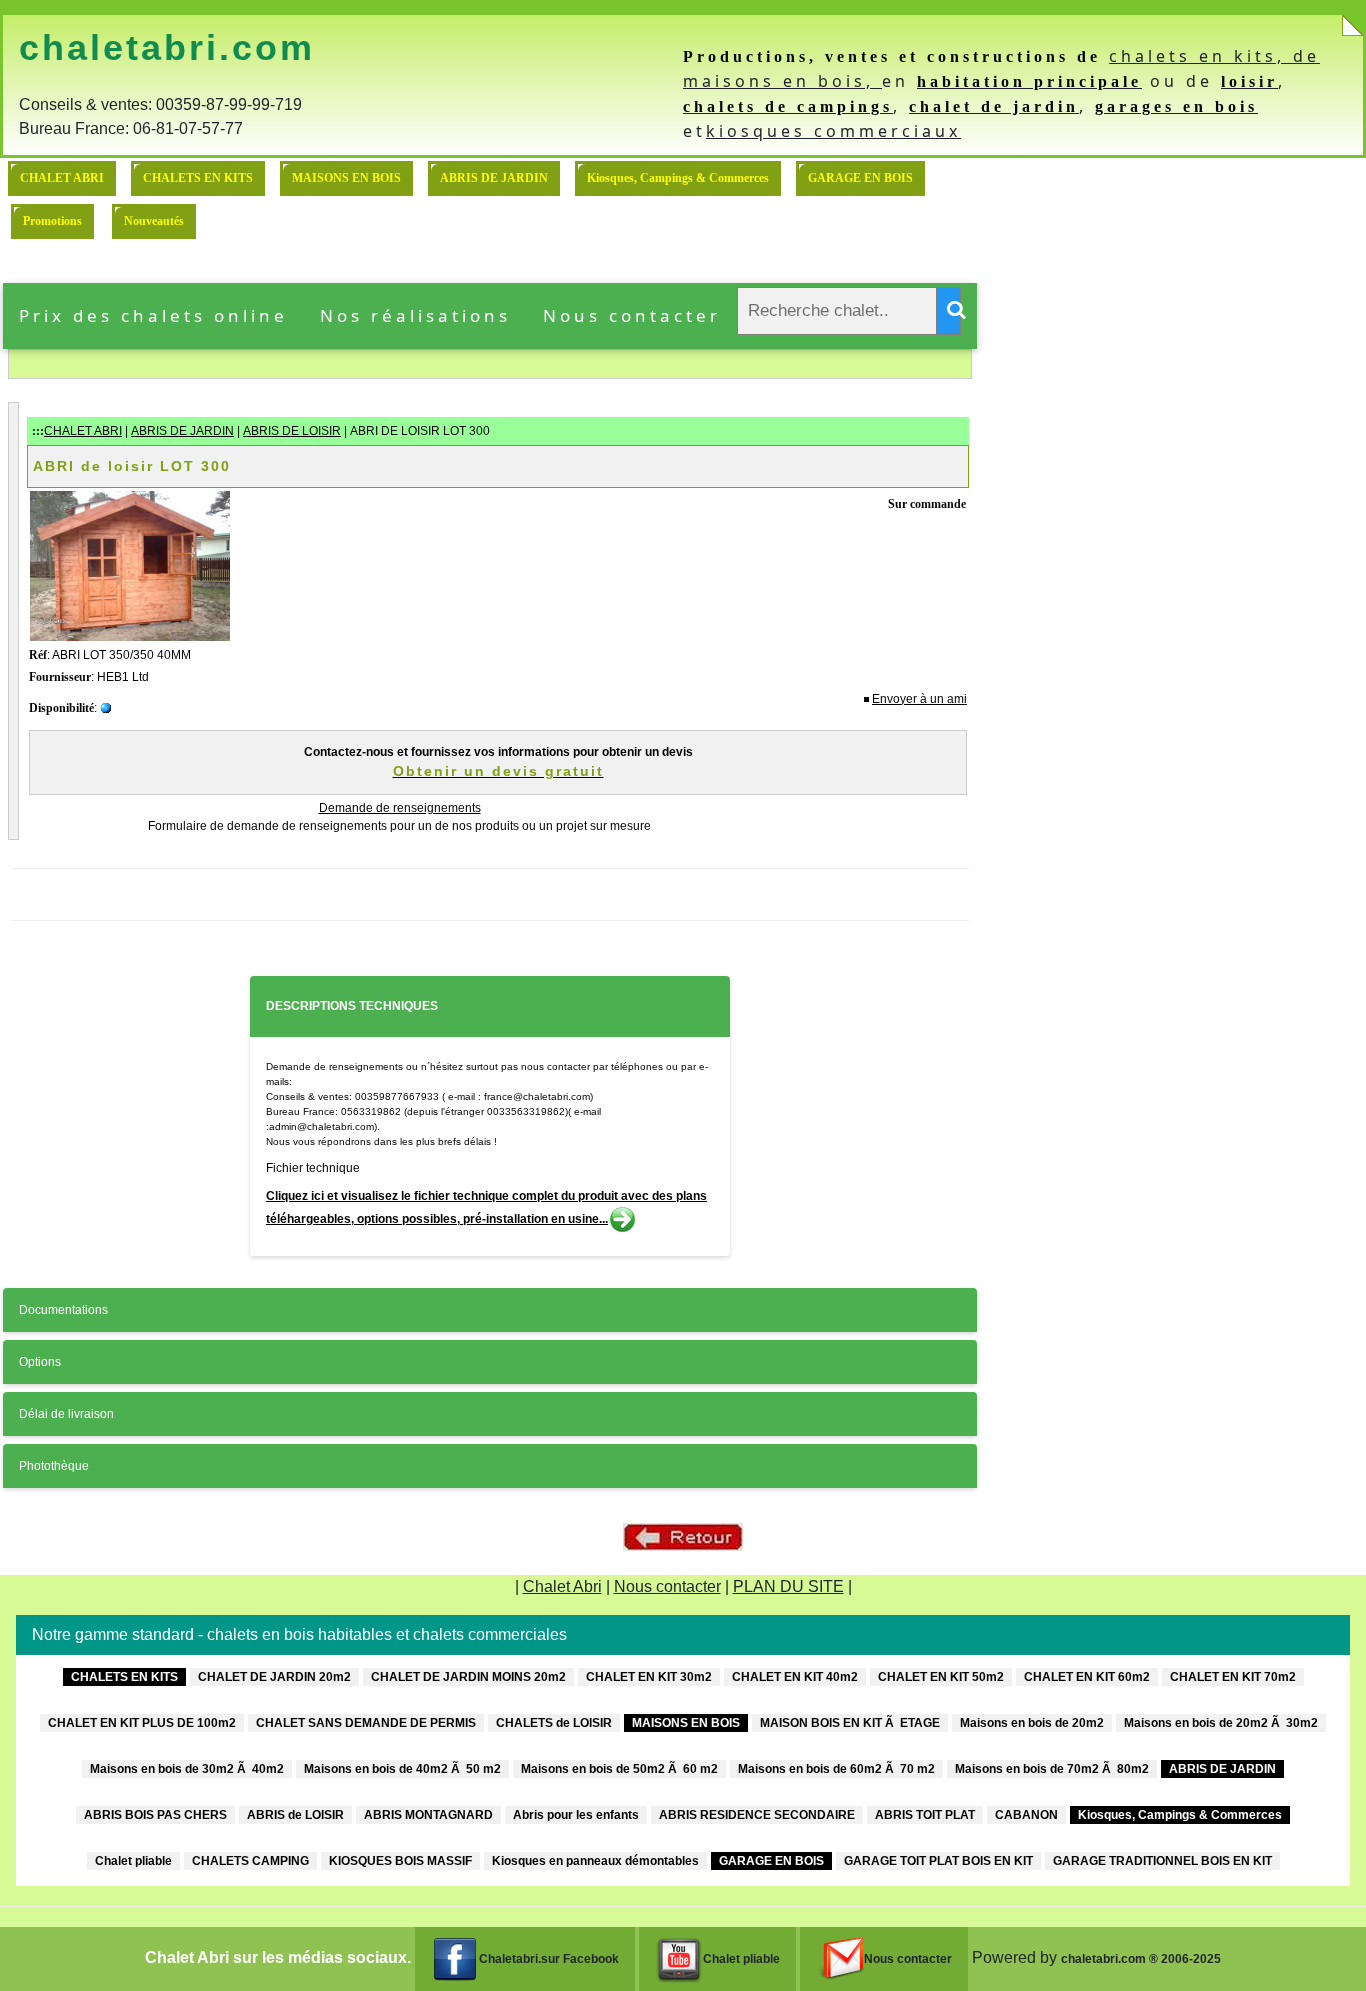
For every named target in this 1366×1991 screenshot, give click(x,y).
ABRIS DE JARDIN (494, 178)
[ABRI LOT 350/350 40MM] (130, 565)
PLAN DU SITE (788, 1586)
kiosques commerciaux (833, 131)
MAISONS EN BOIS (346, 178)
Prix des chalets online (153, 315)
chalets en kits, (1201, 56)
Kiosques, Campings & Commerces (678, 178)
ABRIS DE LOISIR (292, 431)
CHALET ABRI (62, 178)
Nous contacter (632, 315)
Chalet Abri (562, 1586)
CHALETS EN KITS (198, 178)
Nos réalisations (415, 315)
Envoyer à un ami (919, 699)
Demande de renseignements (400, 808)
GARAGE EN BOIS (860, 178)
